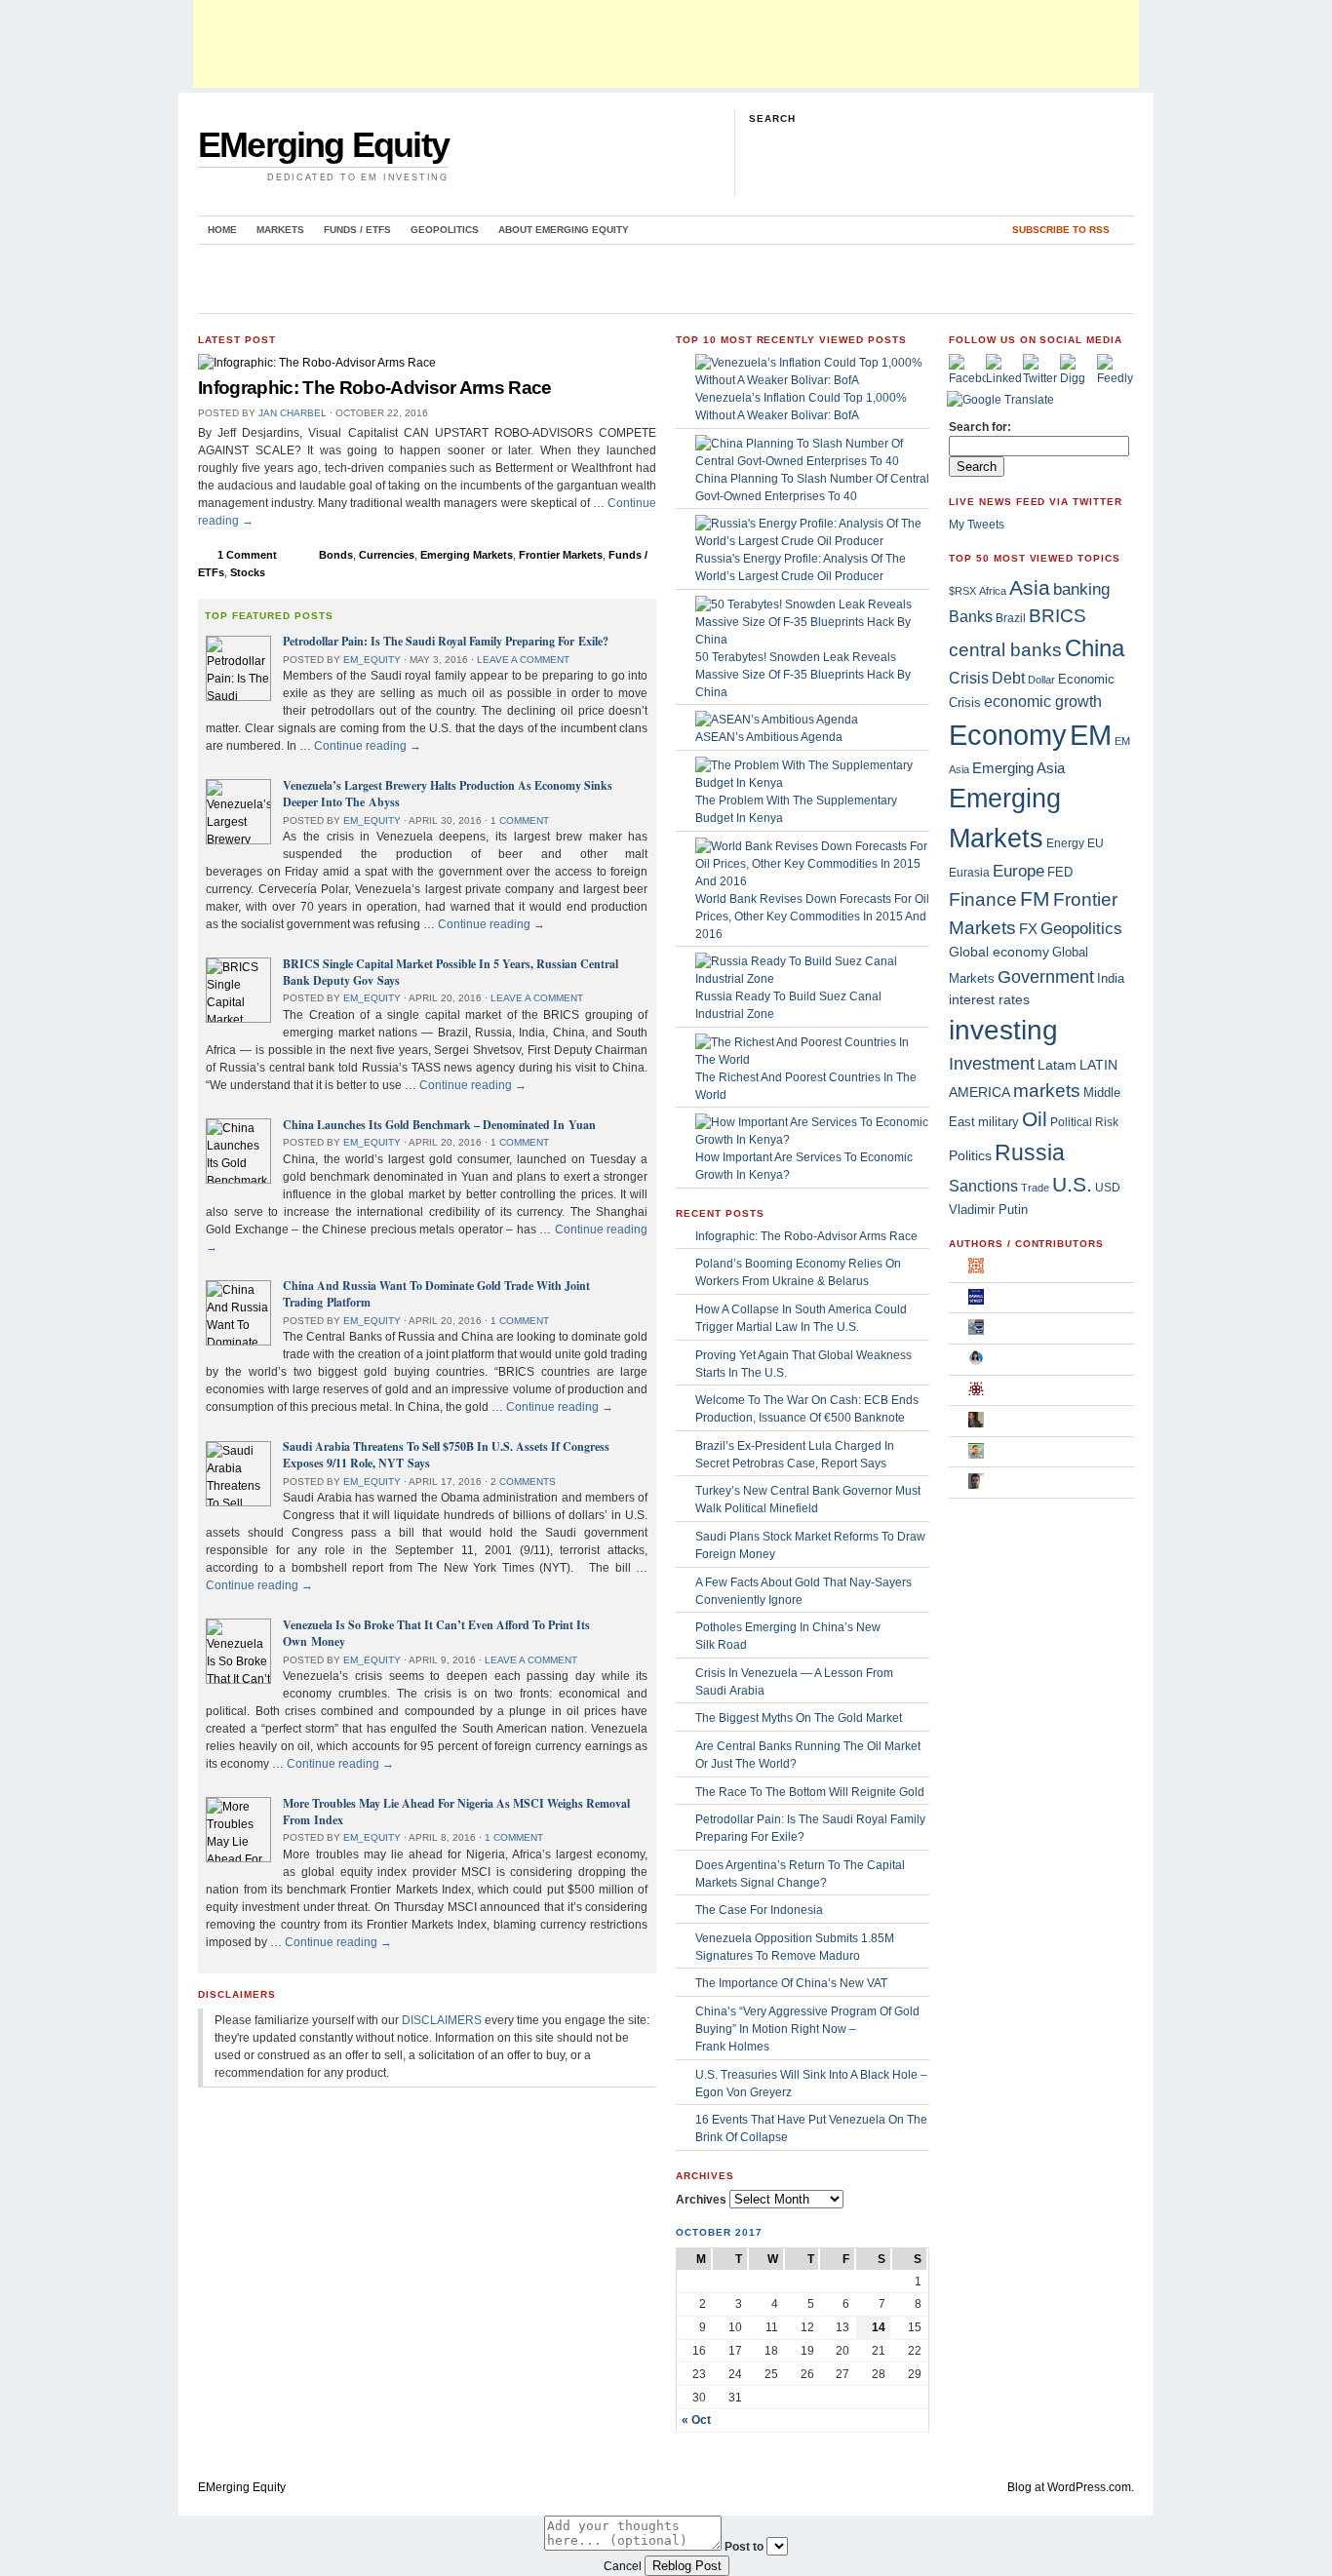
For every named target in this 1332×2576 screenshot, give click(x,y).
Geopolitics (445, 230)
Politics (970, 1155)
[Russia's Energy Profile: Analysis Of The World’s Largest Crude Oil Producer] (812, 541)
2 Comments (523, 1482)
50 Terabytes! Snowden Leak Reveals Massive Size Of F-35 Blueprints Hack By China (803, 675)
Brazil (1011, 618)
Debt (1008, 678)
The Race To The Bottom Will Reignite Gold (810, 1792)
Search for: (980, 427)
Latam (1057, 1065)
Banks (971, 616)
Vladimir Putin (988, 1210)
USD (1108, 1188)
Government (1046, 976)
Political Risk (1084, 1122)
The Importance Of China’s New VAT (791, 1983)
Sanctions (983, 1186)
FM (1035, 898)
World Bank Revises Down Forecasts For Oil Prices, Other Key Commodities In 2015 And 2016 (812, 917)
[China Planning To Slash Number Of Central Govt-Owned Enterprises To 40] (812, 461)
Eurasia (969, 873)
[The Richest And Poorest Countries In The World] (812, 1060)
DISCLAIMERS (442, 2020)
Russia (1030, 1152)
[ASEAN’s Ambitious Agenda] (777, 720)
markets (1047, 1091)
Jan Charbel (293, 413)
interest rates (989, 1000)
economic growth (1043, 702)
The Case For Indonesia (759, 1910)
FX (1028, 929)
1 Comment (247, 555)
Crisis (969, 678)
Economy (1008, 735)
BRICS (1058, 616)
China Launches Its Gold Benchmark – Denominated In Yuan (439, 1125)
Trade (1035, 1188)
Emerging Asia (1019, 768)
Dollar (1041, 680)
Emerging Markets (467, 555)
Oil (1035, 1119)
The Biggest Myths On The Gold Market (799, 1718)
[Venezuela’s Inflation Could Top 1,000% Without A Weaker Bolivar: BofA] (812, 380)
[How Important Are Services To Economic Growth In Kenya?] (812, 1140)
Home (222, 230)
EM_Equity (372, 660)
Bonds (336, 555)
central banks (1005, 649)
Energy (1065, 843)
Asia (1030, 587)
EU (1096, 843)
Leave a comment (523, 660)
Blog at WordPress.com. (1071, 2487)
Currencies (387, 555)
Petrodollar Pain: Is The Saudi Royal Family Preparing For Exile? (446, 641)
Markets (280, 230)
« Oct (696, 2420)
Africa (993, 591)
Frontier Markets (561, 555)
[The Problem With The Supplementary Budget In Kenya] (812, 783)
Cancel (623, 2566)
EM (1091, 735)
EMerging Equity (323, 145)
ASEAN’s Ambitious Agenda (769, 737)
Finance (983, 899)
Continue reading (368, 746)
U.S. (1072, 1184)
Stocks (248, 572)
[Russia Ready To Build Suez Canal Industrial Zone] (812, 979)
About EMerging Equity (564, 230)
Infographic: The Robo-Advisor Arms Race (375, 388)
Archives (701, 2200)
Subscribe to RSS (1061, 230)
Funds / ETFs (357, 230)
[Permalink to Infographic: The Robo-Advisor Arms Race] (317, 363)
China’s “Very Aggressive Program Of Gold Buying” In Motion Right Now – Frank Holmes (807, 2029)
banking (1081, 589)
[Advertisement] (666, 44)
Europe (1019, 871)
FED (1060, 872)
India (1111, 978)
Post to (744, 2547)
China (1095, 648)
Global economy (999, 952)
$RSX (962, 591)
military (999, 1122)
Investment (992, 1064)
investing (1003, 1030)
